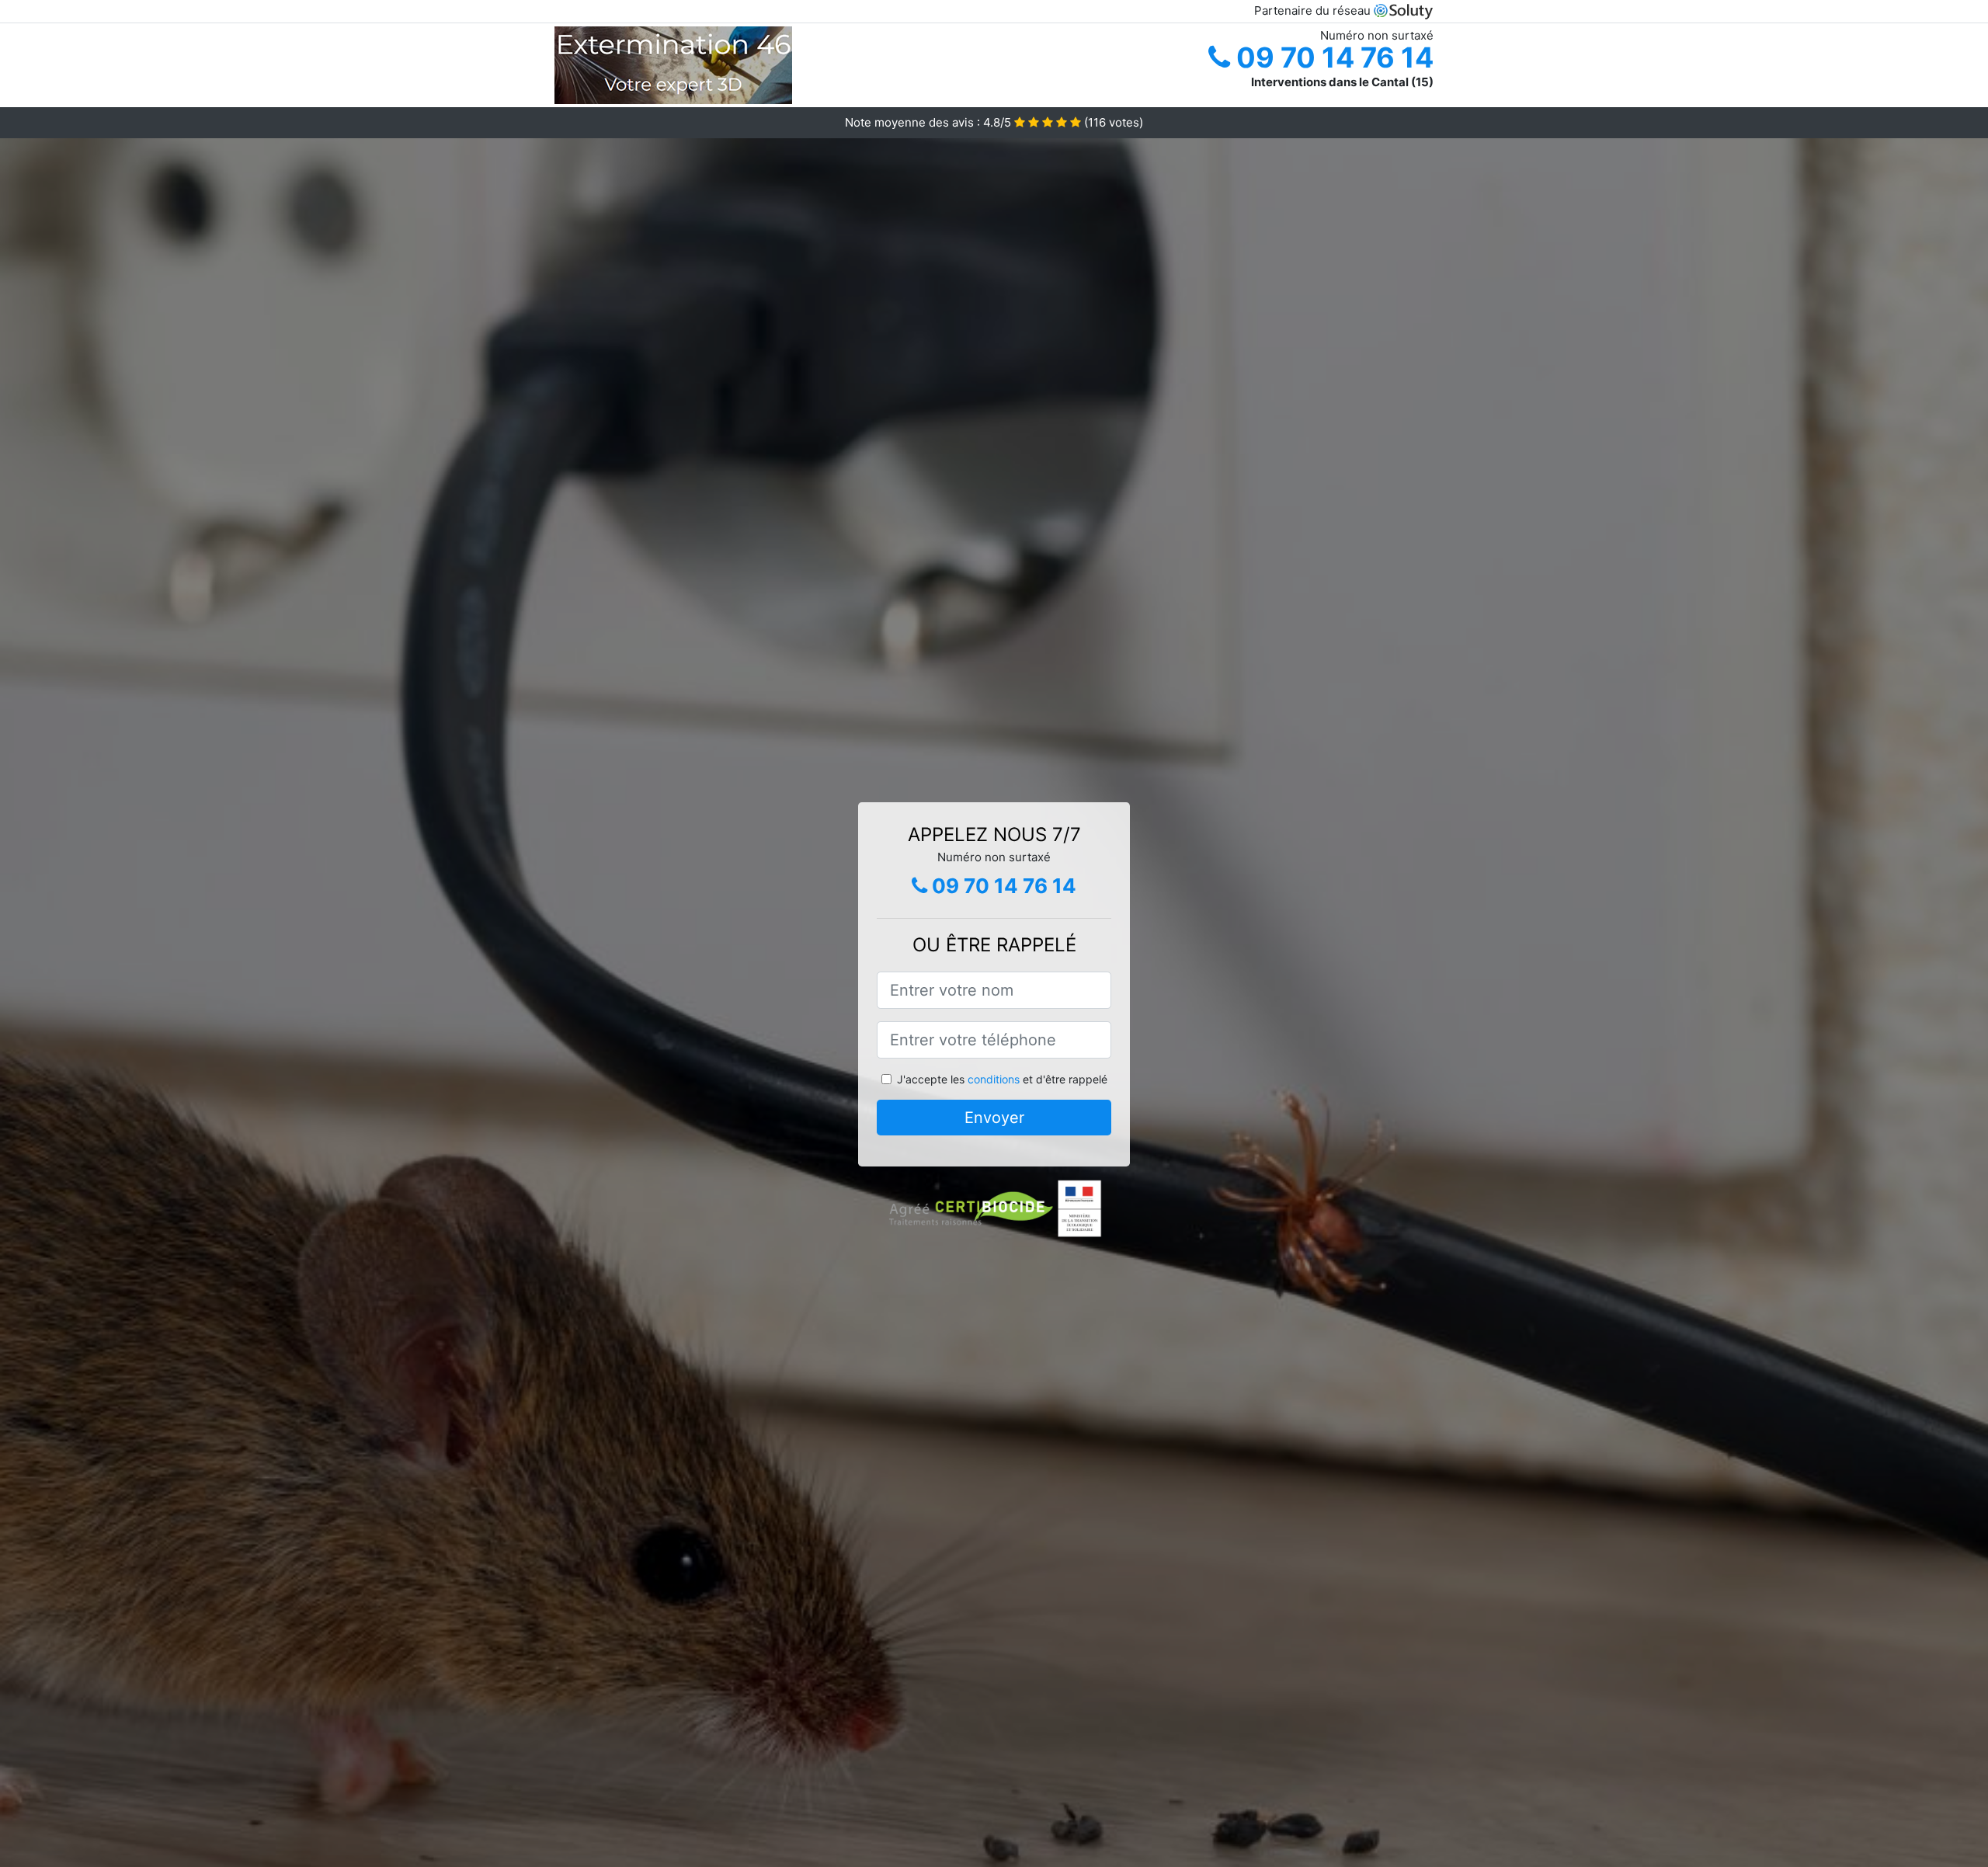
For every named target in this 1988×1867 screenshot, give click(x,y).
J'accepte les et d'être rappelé (1002, 1079)
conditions (994, 1079)
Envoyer (994, 1118)
